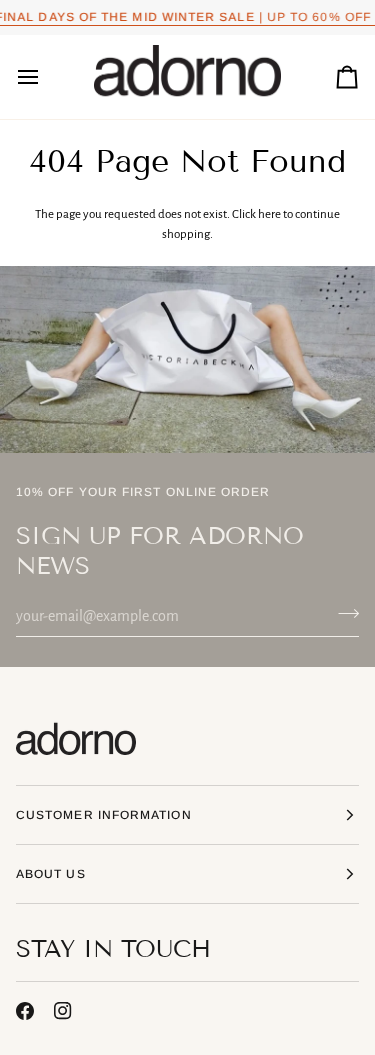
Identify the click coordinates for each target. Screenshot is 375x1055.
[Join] (342, 614)
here (269, 214)
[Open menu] (46, 77)
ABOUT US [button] (51, 874)
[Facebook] (25, 1011)
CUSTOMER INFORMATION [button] (104, 815)
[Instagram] (63, 1011)
